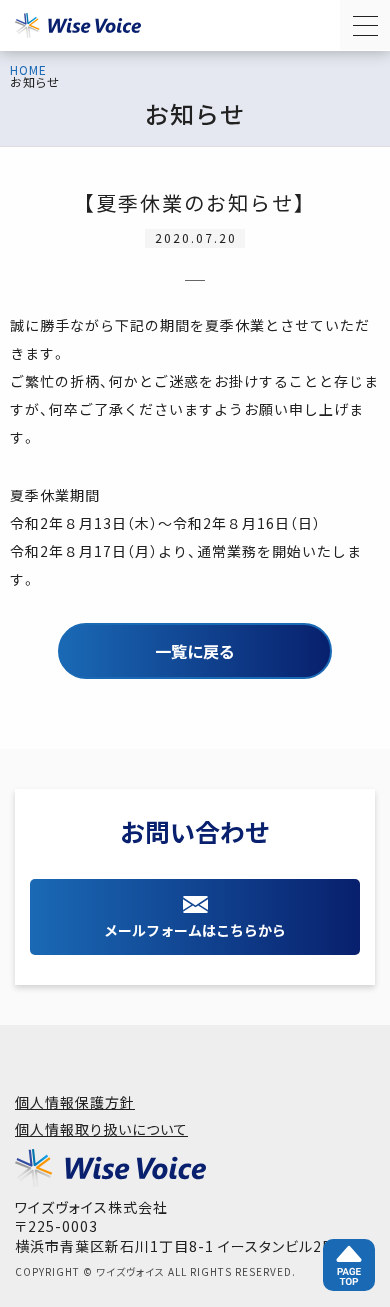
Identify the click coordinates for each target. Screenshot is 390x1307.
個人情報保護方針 (75, 1102)
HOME (28, 70)
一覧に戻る (195, 651)
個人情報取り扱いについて (101, 1129)
